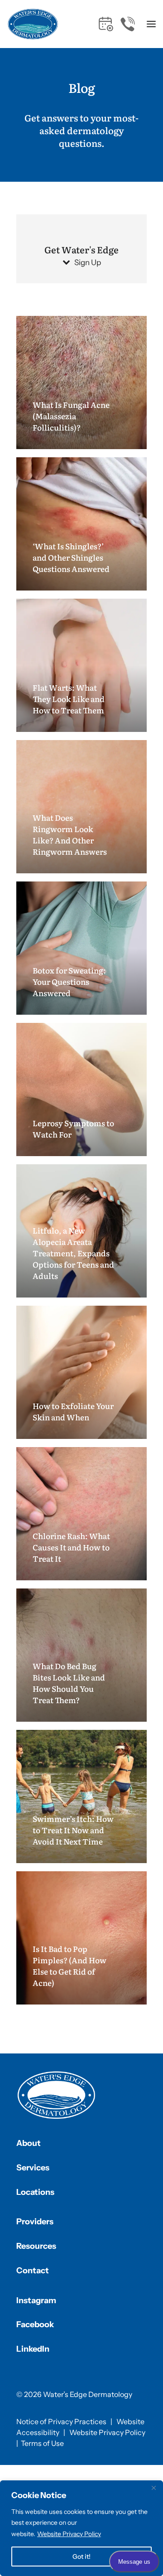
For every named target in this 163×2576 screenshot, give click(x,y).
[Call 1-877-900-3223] (128, 24)
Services (33, 2168)
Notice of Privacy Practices (61, 2421)
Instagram (36, 2300)
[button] (151, 24)
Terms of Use (42, 2443)
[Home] (57, 2095)
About (29, 2143)
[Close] (153, 2488)
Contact (33, 2271)
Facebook (35, 2324)
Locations (35, 2192)
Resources (36, 2246)
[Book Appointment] (106, 24)
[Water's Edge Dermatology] (33, 24)
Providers (35, 2222)
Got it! (81, 2557)
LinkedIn (33, 2349)
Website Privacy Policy (69, 2534)
